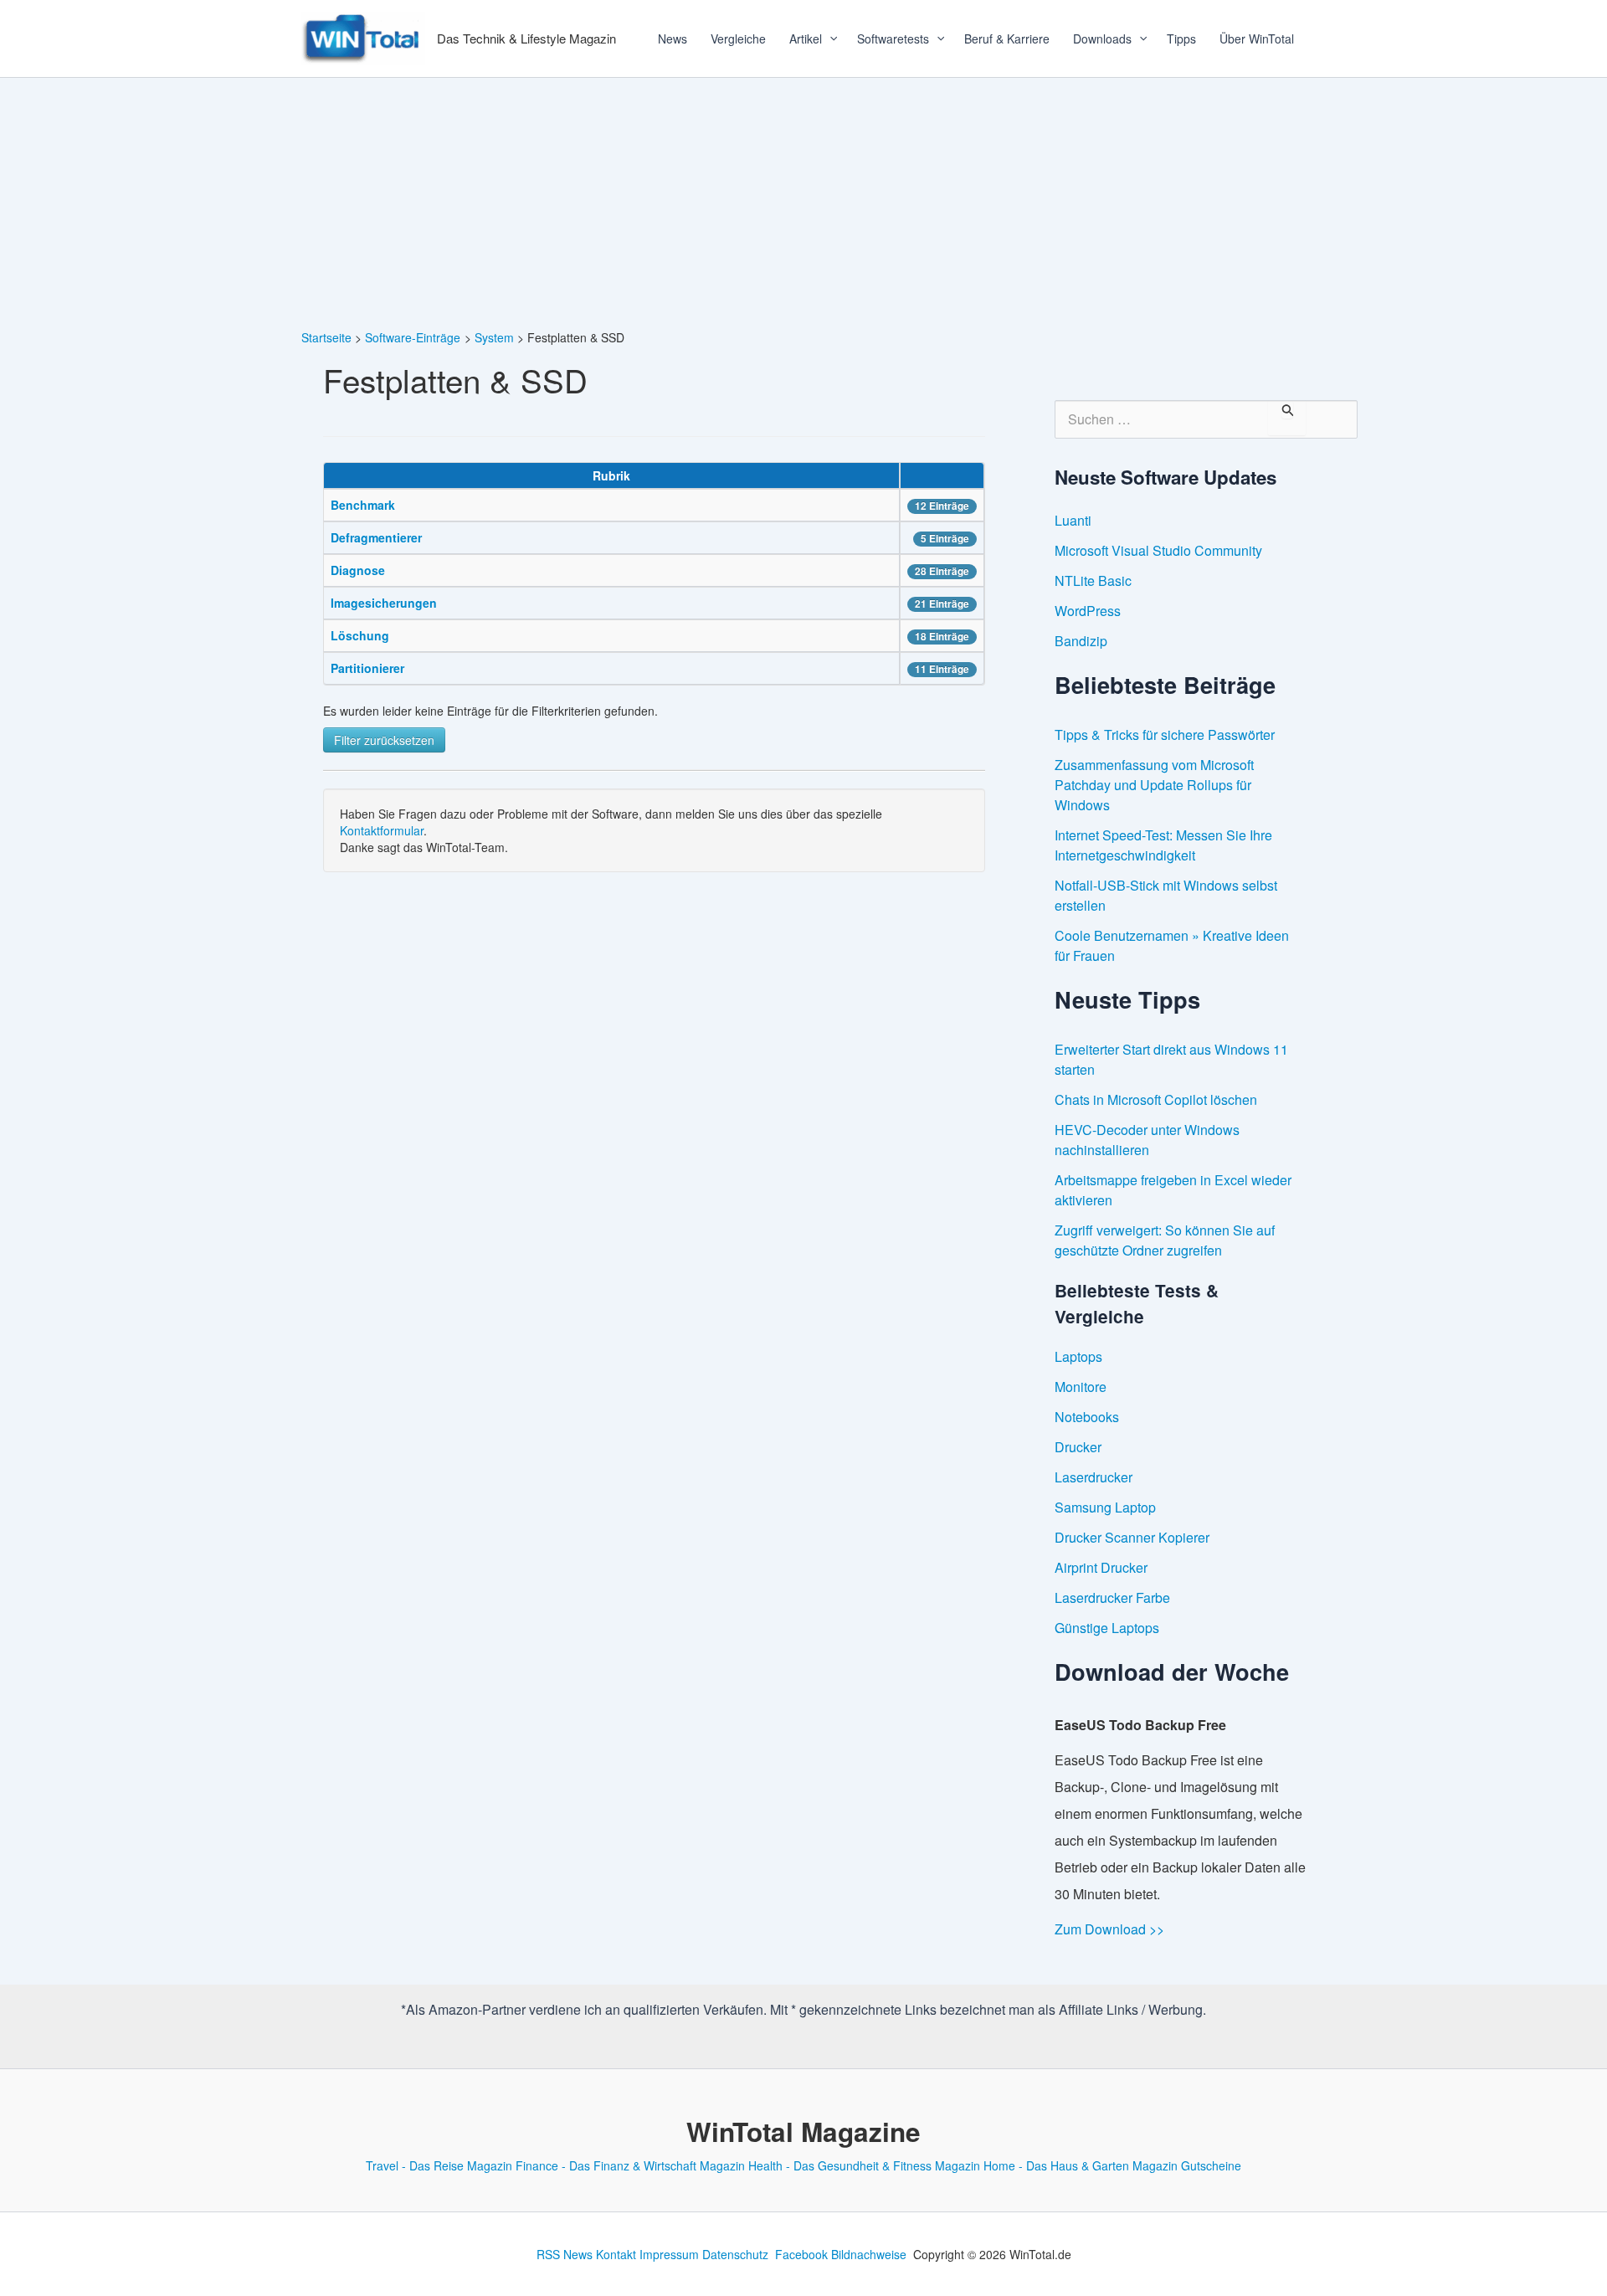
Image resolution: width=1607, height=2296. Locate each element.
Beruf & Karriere (1007, 39)
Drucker (1078, 1447)
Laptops (1078, 1356)
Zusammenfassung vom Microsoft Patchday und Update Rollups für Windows (1154, 785)
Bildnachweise (869, 2254)
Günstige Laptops (1107, 1628)
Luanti (1073, 520)
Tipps (1181, 39)
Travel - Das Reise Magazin (439, 2165)
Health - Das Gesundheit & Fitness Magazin (864, 2165)
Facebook (801, 2254)
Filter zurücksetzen (384, 740)
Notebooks (1087, 1417)
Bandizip (1081, 641)
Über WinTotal (1257, 39)
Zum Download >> (1109, 1929)
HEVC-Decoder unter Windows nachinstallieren (1147, 1140)
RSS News (565, 2254)
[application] (828, 39)
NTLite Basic (1093, 580)
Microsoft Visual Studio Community (1158, 550)
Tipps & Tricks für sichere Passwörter (1165, 735)
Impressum (669, 2254)
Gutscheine (1211, 2165)
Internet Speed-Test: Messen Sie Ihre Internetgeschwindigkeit (1163, 845)
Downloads (1102, 39)
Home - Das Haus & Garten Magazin (1081, 2165)
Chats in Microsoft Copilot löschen (1156, 1099)
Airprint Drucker (1101, 1567)
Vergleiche (738, 39)
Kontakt (616, 2254)
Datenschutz (735, 2254)
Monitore (1081, 1387)
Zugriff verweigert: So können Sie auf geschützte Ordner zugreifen (1165, 1240)
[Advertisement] (803, 203)
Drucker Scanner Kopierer (1132, 1537)
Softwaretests (893, 39)
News (673, 39)
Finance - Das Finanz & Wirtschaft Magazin (630, 2165)
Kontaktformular (382, 830)
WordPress (1088, 611)
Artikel (806, 39)
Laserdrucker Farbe (1112, 1597)
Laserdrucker (1094, 1477)
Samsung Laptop (1105, 1507)
